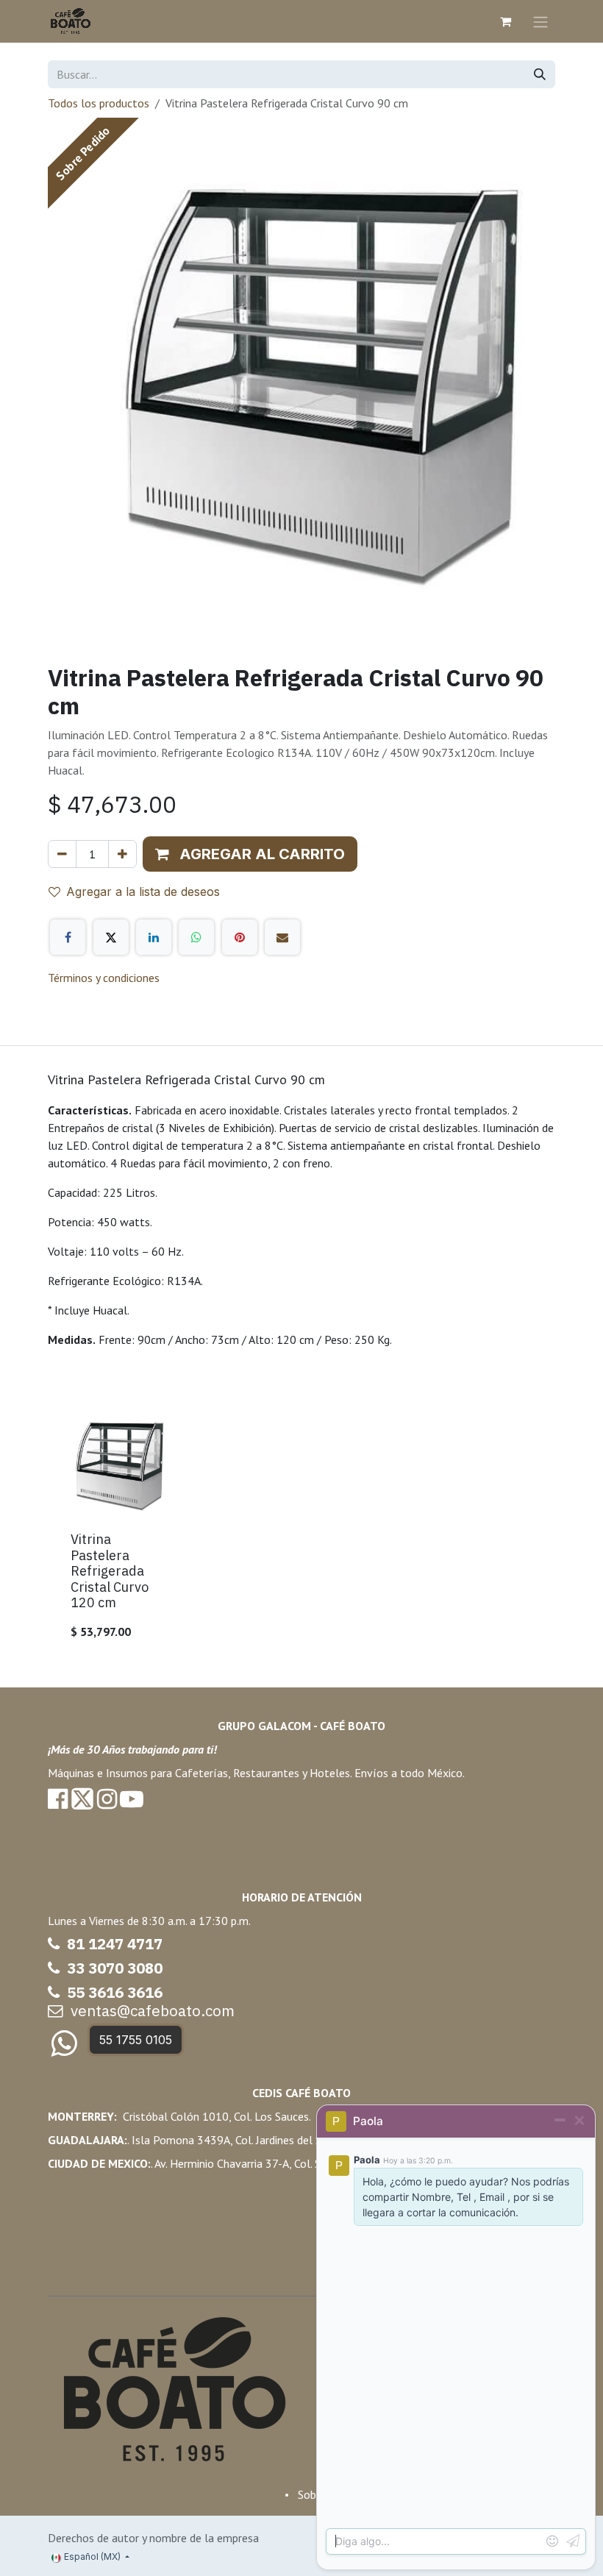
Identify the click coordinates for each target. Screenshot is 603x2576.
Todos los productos (99, 103)
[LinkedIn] (154, 937)
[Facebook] (68, 937)
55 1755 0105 (136, 2040)
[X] (111, 937)
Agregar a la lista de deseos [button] (143, 892)
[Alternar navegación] (540, 21)
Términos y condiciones (104, 978)
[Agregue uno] (122, 854)
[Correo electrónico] (282, 937)
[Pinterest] (240, 937)
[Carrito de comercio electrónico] (505, 21)
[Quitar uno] (62, 854)
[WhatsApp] (196, 937)
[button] (250, 854)
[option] (301, 1530)
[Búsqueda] (540, 74)
